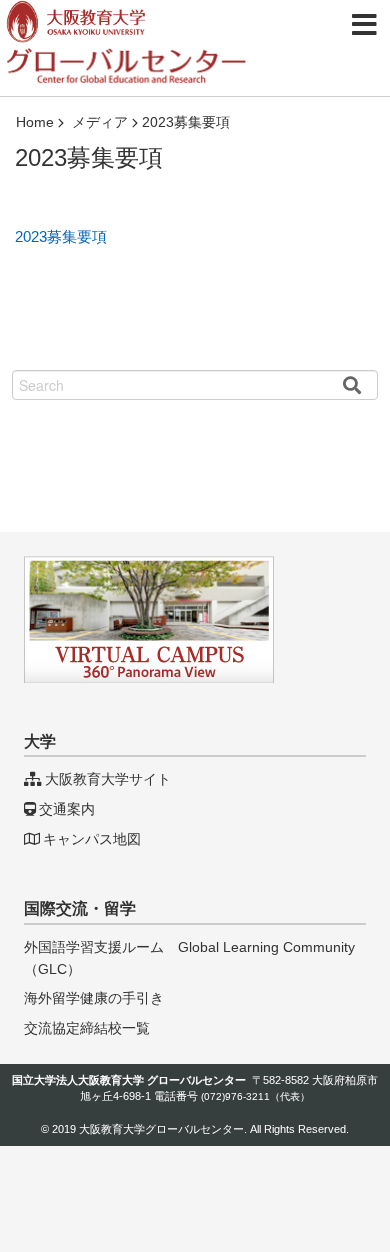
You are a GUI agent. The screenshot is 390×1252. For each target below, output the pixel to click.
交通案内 (67, 809)
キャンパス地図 (92, 839)
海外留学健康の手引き (94, 998)
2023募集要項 (61, 236)
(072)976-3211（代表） (255, 1096)
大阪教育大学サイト (108, 779)
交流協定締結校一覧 (87, 1028)
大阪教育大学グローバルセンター (161, 1129)
